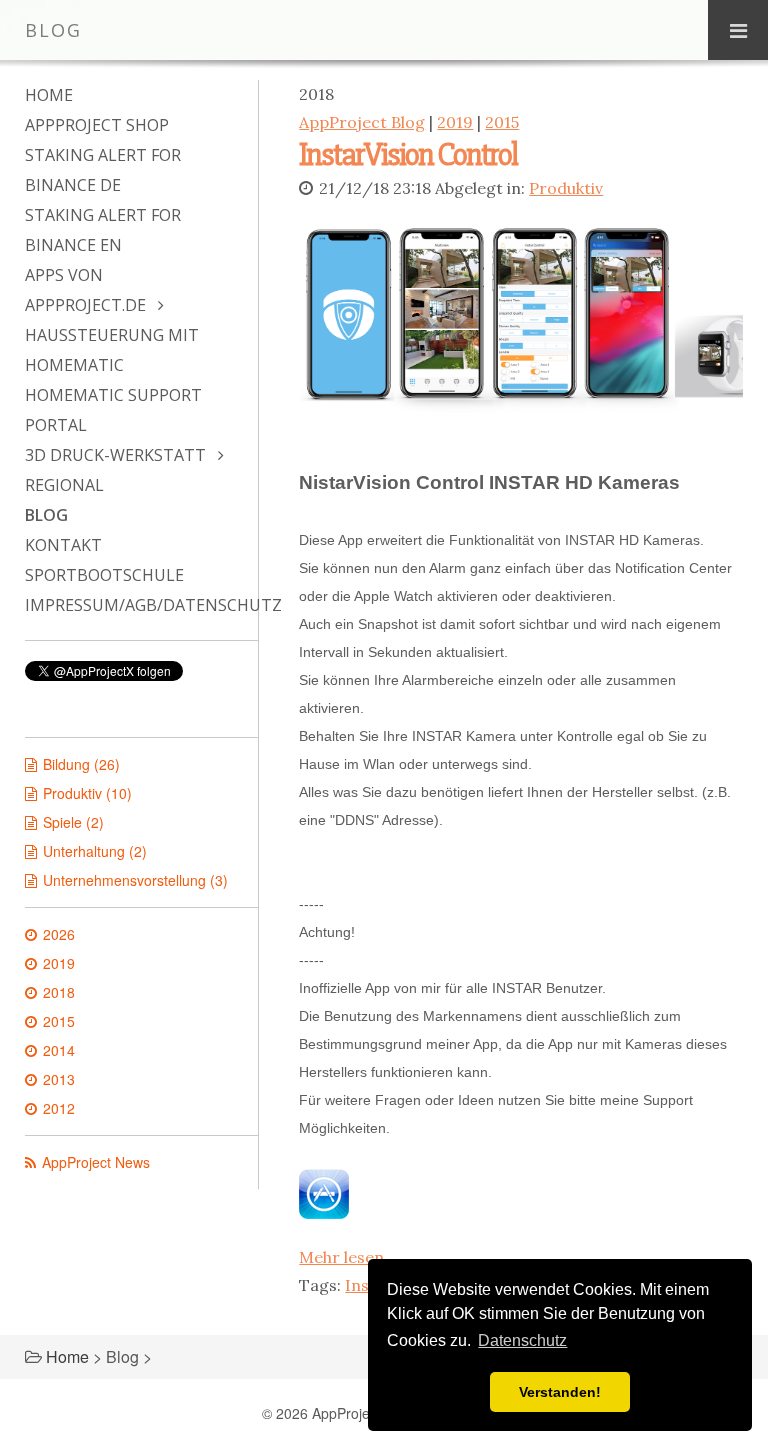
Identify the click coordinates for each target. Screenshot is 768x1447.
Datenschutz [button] (522, 1340)
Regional (64, 485)
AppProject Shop (97, 125)
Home (49, 95)
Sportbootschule (104, 575)
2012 (59, 1108)
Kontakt (63, 545)
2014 (59, 1050)
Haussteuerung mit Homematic (112, 350)
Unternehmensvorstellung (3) (135, 880)
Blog (46, 515)
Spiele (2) (73, 822)
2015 (502, 122)
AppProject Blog (362, 122)
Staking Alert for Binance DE (103, 170)
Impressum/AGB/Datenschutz (131, 605)
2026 (59, 934)
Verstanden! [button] (560, 1392)
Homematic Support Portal (113, 410)
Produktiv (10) (87, 793)
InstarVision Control (408, 154)
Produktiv (566, 188)
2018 (59, 992)
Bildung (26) (81, 764)
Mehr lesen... (347, 1257)
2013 (59, 1079)
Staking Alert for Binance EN (103, 230)
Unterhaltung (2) (95, 851)
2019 (455, 122)
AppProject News (96, 1162)
